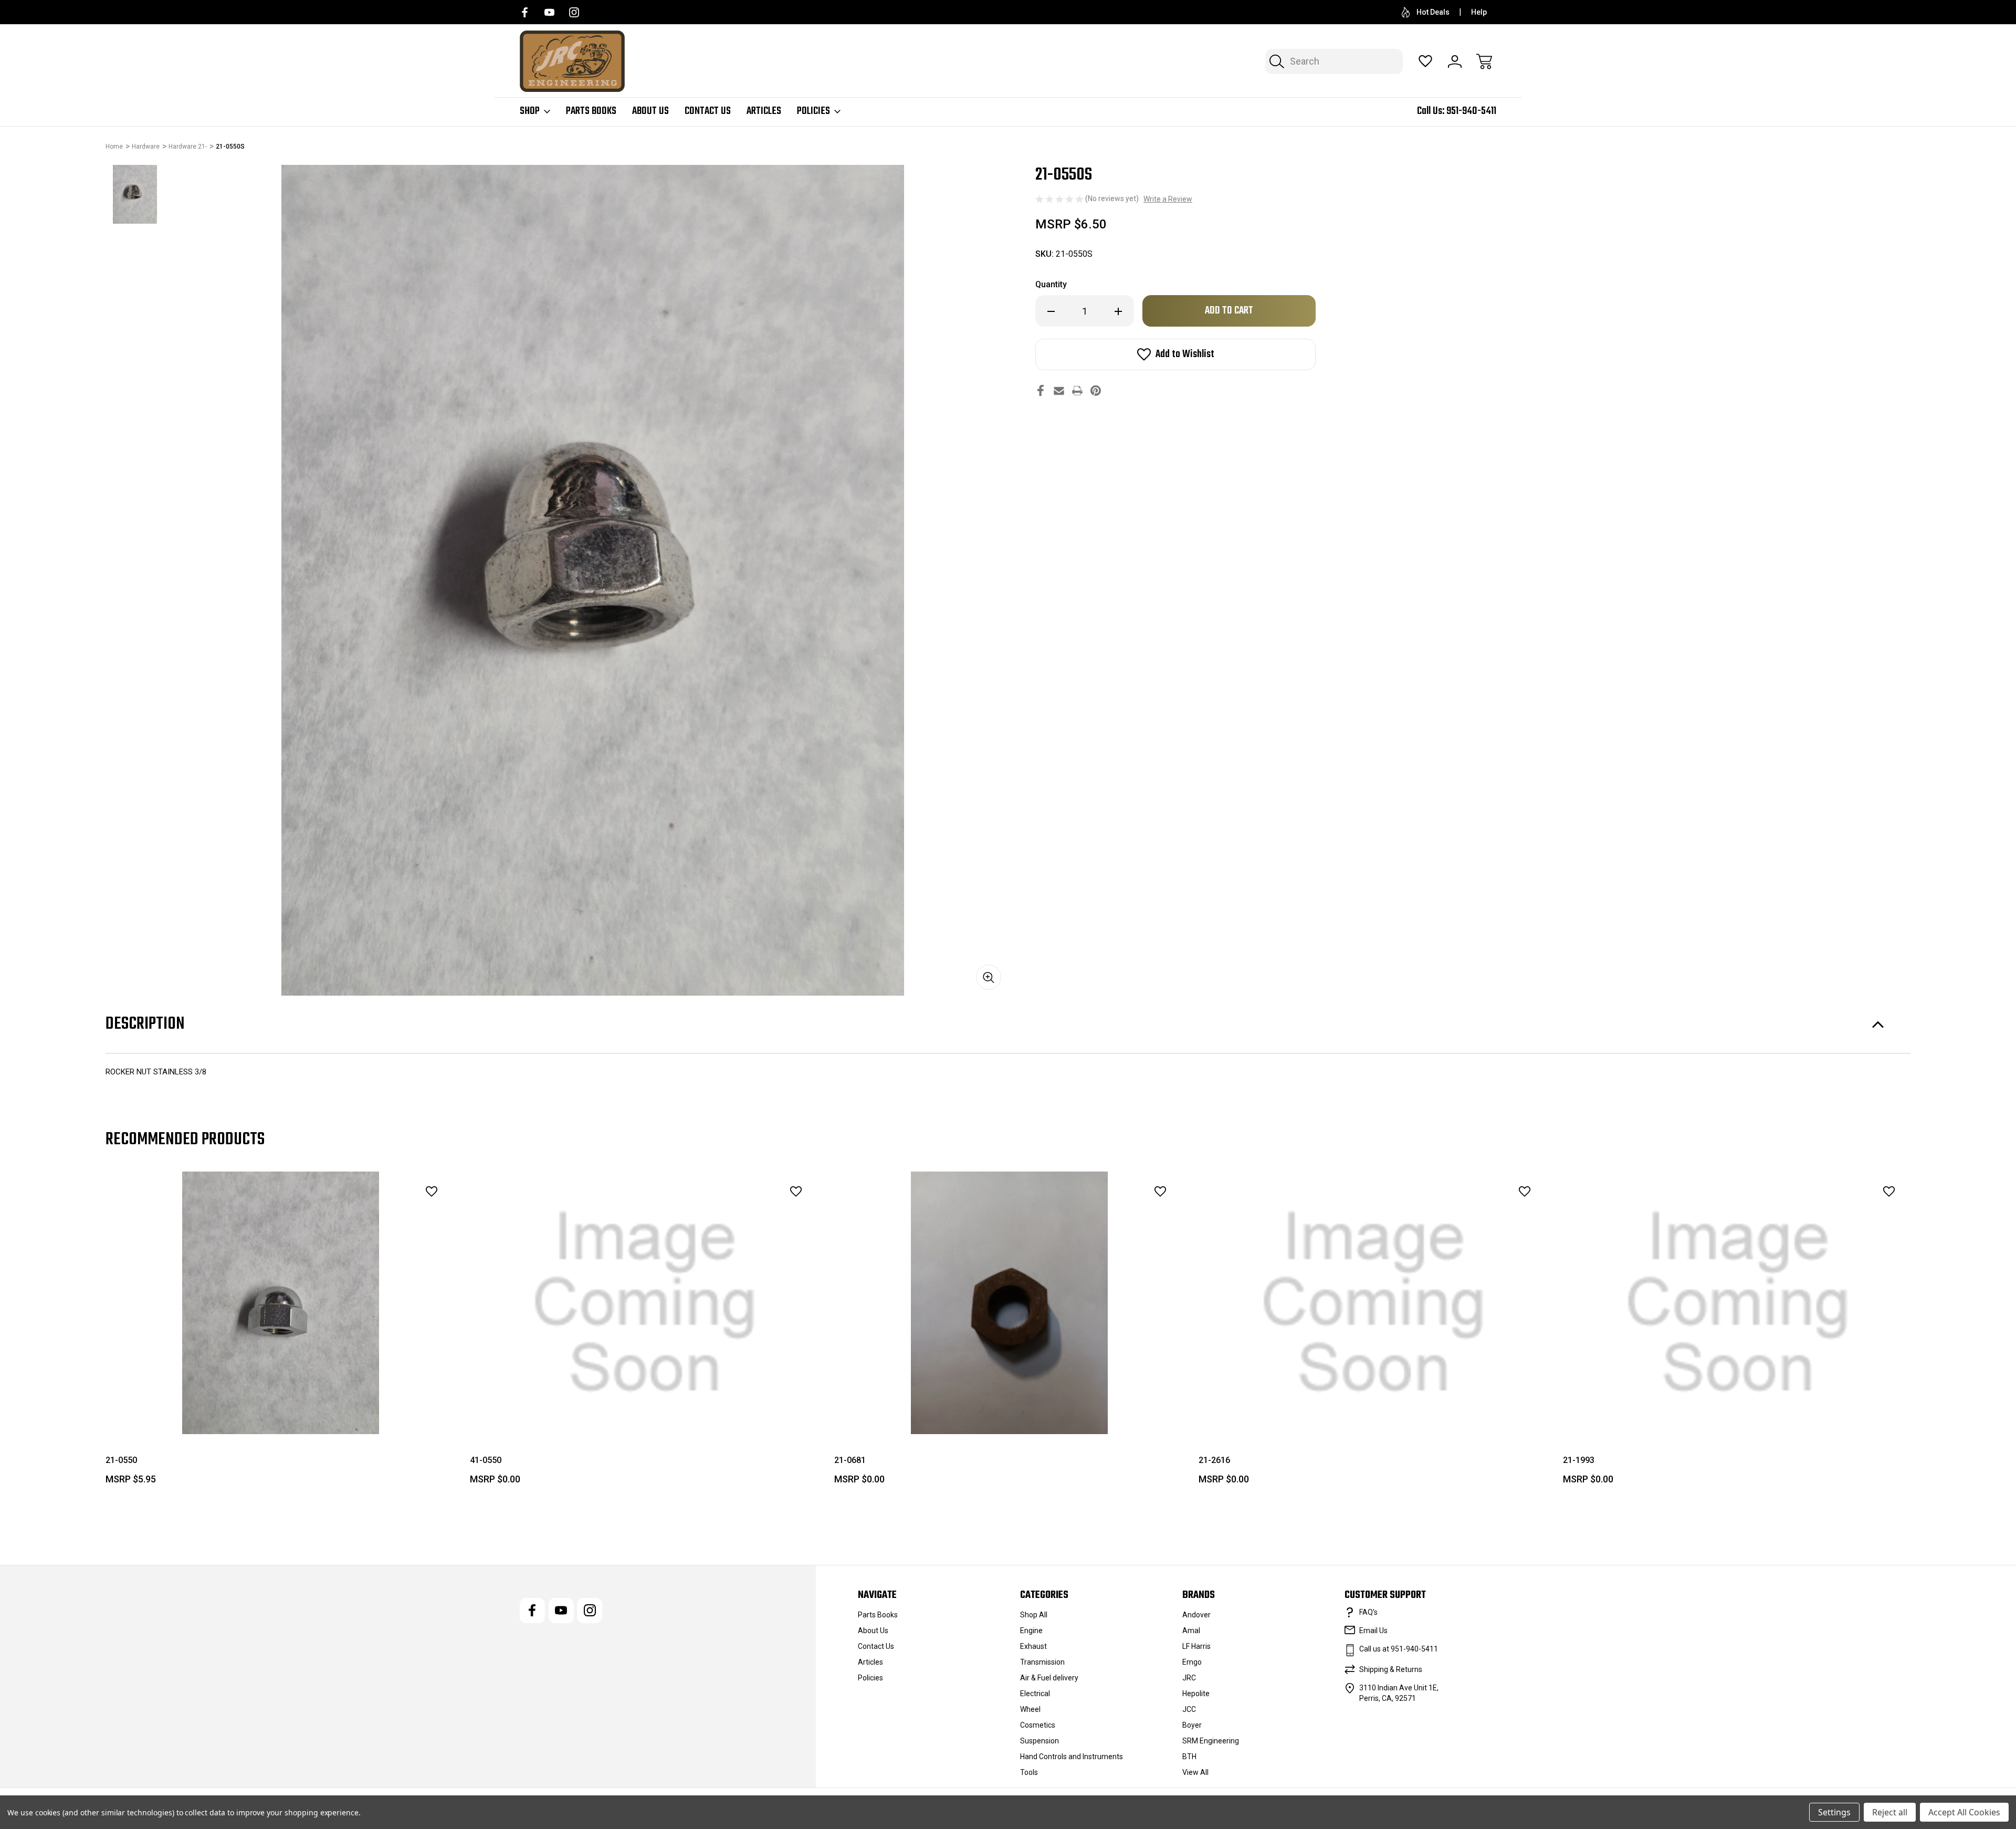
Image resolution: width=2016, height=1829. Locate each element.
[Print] (1077, 390)
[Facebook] (525, 12)
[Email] (1059, 390)
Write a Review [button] (1168, 199)
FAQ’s (1368, 1612)
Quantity (1051, 284)
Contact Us (708, 111)
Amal (1191, 1631)
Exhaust (1033, 1646)
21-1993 (1579, 1460)
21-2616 (1214, 1460)
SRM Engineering (1211, 1741)
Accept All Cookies (1964, 1812)
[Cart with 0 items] (1484, 61)
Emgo (1192, 1662)
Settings (1834, 1812)
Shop (530, 111)
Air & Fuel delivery (1049, 1678)
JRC (1189, 1678)
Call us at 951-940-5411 (1399, 1649)
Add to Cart (280, 1410)
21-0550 (121, 1460)
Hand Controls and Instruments (1072, 1757)
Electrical (1035, 1694)
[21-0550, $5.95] (280, 1303)
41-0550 (486, 1460)
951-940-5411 (1471, 111)
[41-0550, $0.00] (645, 1303)
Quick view (402, 1215)
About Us (650, 111)
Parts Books (591, 111)
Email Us (1373, 1631)
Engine (1031, 1631)
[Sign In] (1455, 61)
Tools (1029, 1772)
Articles (764, 111)
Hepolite (1196, 1694)
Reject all (1890, 1812)
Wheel (1030, 1709)
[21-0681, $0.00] (1009, 1303)
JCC (1189, 1709)
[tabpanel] (135, 194)
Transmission (1042, 1662)
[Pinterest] (1096, 390)
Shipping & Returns (1391, 1669)
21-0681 (850, 1460)
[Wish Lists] (1425, 61)
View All (1195, 1772)
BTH (1189, 1757)
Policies (813, 111)
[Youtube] (549, 12)
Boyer (1192, 1725)
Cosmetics (1038, 1725)
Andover (1196, 1615)
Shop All (1034, 1615)
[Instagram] (574, 12)
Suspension (1039, 1741)
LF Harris (1196, 1646)
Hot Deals (1433, 12)
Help (1479, 12)
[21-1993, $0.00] (1738, 1303)
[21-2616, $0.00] (1373, 1303)
